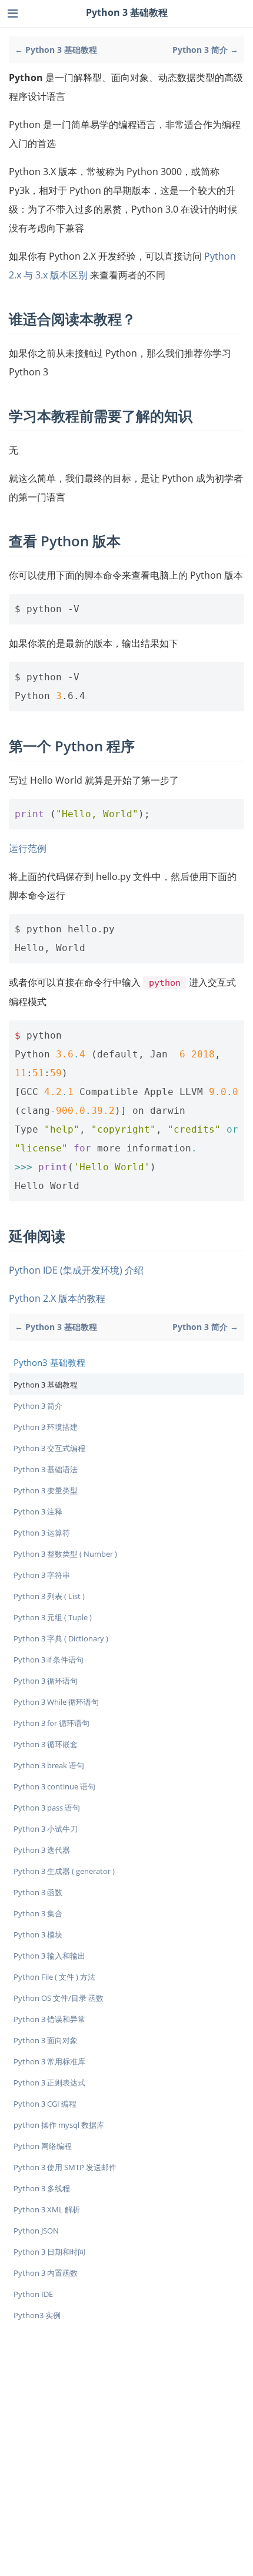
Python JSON (36, 2231)
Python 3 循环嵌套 (46, 1744)
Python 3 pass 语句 (47, 1808)
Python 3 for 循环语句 (51, 1723)
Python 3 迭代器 (42, 1850)
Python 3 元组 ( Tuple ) (53, 1617)
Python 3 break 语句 (49, 1765)
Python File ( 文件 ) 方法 (54, 1977)
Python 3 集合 (38, 1913)
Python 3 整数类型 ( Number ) (65, 1554)
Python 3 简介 (38, 1406)
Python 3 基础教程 (46, 1385)
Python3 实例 (37, 2315)
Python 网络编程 (43, 2146)
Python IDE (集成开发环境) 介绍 (76, 1270)
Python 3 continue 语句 (54, 1786)
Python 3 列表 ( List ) (49, 1596)
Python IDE (33, 2294)
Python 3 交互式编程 (49, 1448)
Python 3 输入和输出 (49, 1956)
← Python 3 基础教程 (56, 50)
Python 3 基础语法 (46, 1469)
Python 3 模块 (38, 1934)
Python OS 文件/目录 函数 (59, 1998)
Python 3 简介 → (205, 50)
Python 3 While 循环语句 (56, 1702)
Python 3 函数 (38, 1892)
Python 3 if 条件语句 (49, 1660)
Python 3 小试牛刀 (46, 1829)
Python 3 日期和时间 (49, 2252)
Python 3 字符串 (42, 1575)
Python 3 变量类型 (46, 1490)
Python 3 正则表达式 (49, 2083)
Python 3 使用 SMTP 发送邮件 (65, 2167)
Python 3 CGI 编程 (45, 2104)
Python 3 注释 (38, 1512)
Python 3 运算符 (42, 1533)
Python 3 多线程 (42, 2188)
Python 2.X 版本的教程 (57, 1298)
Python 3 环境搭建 (46, 1427)
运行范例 (28, 848)
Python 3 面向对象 (46, 2040)
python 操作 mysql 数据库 (59, 2125)
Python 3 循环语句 (46, 1681)
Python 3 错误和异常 (49, 2019)
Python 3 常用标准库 (49, 2061)
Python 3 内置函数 (46, 2273)
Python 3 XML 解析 (47, 2209)
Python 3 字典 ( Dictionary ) (61, 1638)
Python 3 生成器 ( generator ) (64, 1871)
